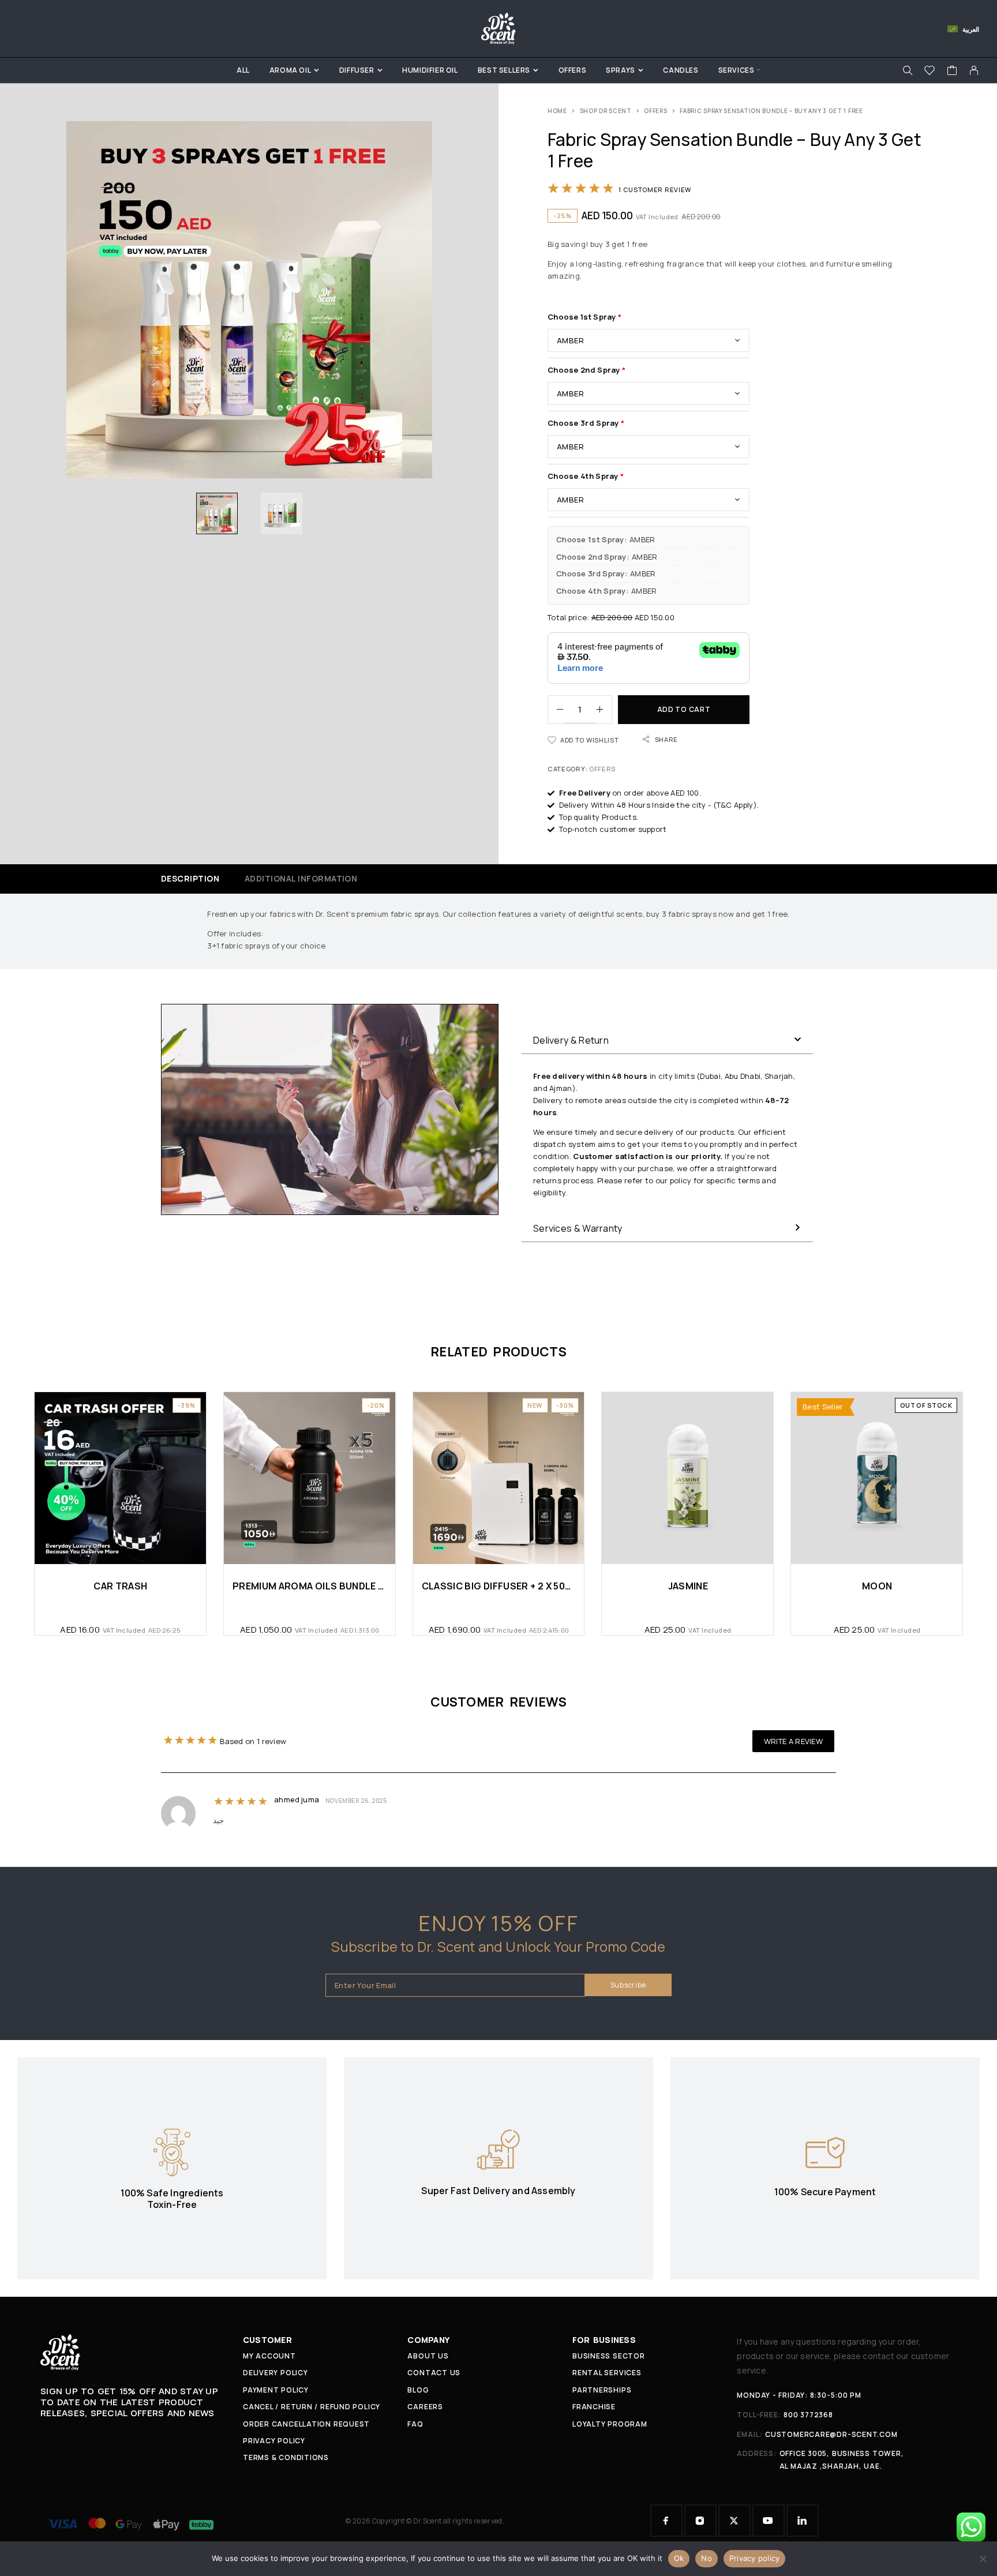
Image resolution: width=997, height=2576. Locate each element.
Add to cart (684, 709)
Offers (573, 70)
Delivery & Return (571, 1040)
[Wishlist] (930, 72)
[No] (983, 2559)
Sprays (621, 70)
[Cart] (952, 72)
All (243, 70)
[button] (667, 1040)
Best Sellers (504, 70)
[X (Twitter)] (734, 2521)
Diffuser (357, 70)
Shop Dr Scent (606, 111)
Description (190, 878)
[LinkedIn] (803, 2521)
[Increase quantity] (604, 710)
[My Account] (974, 70)
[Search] (908, 70)
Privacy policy (755, 2558)
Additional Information (301, 878)
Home (557, 111)
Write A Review (793, 1741)
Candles (681, 70)
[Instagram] (700, 2521)
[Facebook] (666, 2521)
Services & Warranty (578, 1228)
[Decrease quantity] (556, 710)
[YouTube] (769, 2521)
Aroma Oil (290, 70)
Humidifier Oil (430, 70)
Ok (679, 2558)
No (706, 2558)
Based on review (253, 1741)
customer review (655, 190)
